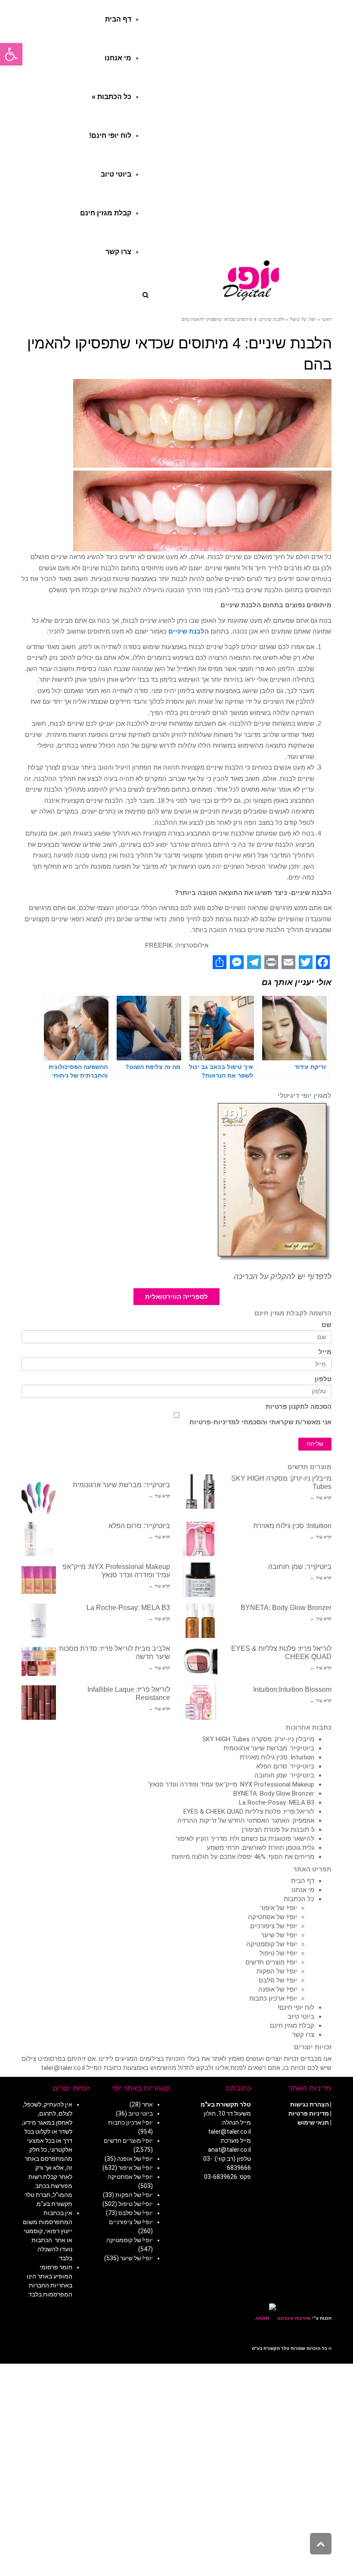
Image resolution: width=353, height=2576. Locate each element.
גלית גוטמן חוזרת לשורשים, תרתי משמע (260, 1848)
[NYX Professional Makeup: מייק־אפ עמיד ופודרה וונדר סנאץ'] (39, 1580)
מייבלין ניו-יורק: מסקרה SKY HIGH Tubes (258, 1739)
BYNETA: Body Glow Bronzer (286, 1608)
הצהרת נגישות (310, 2104)
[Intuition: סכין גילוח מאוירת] (200, 1539)
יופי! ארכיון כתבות (273, 1998)
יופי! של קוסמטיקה (272, 1944)
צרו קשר (303, 2035)
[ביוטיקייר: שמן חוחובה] (200, 1580)
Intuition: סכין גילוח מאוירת (292, 1526)
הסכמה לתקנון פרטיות (299, 1407)
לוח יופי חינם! (296, 2007)
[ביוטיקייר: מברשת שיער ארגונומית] (39, 1498)
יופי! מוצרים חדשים (271, 1962)
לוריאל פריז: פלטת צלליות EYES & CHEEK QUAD (249, 1812)
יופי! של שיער (279, 1935)
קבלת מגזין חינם (292, 2026)
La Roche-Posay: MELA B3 (128, 1608)
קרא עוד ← (321, 1498)
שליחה (315, 1444)
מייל (325, 1352)
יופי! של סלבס (278, 1980)
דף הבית (303, 1881)
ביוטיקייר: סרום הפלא (139, 1526)
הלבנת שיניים (189, 631)
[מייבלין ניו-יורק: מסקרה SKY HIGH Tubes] (200, 1492)
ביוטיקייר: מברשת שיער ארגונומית (121, 1485)
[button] (11, 54)
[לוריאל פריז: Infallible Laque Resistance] (39, 1703)
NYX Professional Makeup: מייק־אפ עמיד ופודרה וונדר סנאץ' (231, 1784)
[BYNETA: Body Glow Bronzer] (200, 1621)
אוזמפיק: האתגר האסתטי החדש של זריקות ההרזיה (246, 1821)
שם (327, 1325)
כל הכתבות (299, 1899)
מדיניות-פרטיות (213, 1422)
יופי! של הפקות (277, 1971)
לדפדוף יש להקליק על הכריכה (283, 1277)
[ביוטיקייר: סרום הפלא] (39, 1539)
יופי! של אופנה (278, 1989)
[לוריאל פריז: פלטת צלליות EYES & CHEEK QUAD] (200, 1662)
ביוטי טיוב (301, 2017)
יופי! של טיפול (278, 1953)
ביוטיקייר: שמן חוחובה (300, 1567)
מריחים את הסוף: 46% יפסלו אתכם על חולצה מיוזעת (243, 1857)
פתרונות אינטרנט (293, 2318)
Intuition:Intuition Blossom (292, 1689)
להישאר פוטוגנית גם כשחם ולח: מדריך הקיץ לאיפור (245, 1839)
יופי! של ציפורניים (274, 1926)
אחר (147, 2104)
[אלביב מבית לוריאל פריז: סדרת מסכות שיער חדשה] (39, 1662)
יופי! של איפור (279, 1908)
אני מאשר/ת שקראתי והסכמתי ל (260, 1422)
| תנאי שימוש (314, 2122)
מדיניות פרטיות (309, 2113)
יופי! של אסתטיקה (272, 1917)
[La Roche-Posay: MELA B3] (39, 1621)
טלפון (323, 1379)
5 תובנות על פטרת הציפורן (278, 1830)
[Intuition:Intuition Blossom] (200, 1703)
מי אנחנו (303, 1890)
